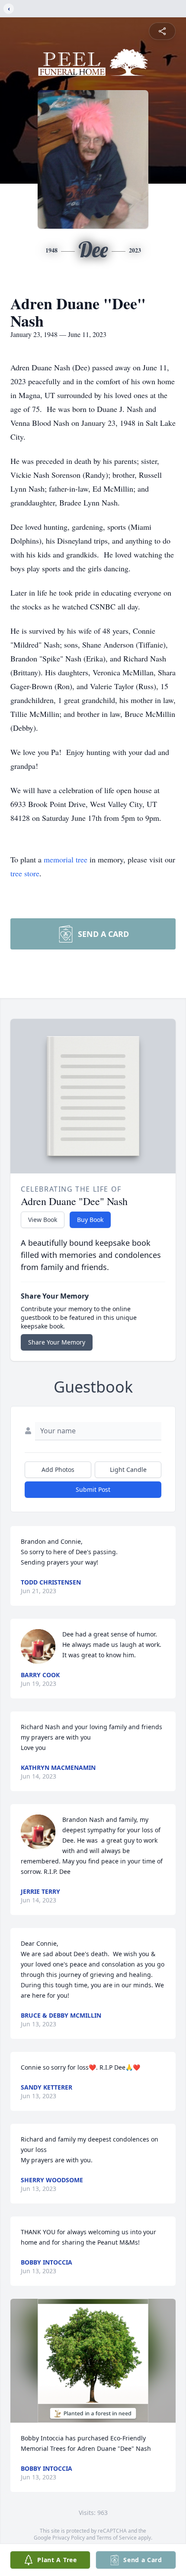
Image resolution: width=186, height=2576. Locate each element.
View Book (43, 1220)
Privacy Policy (69, 2538)
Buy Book (90, 1220)
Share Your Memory (57, 1342)
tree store (25, 873)
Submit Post (93, 1489)
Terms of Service (117, 2538)
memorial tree (66, 859)
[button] (93, 2361)
